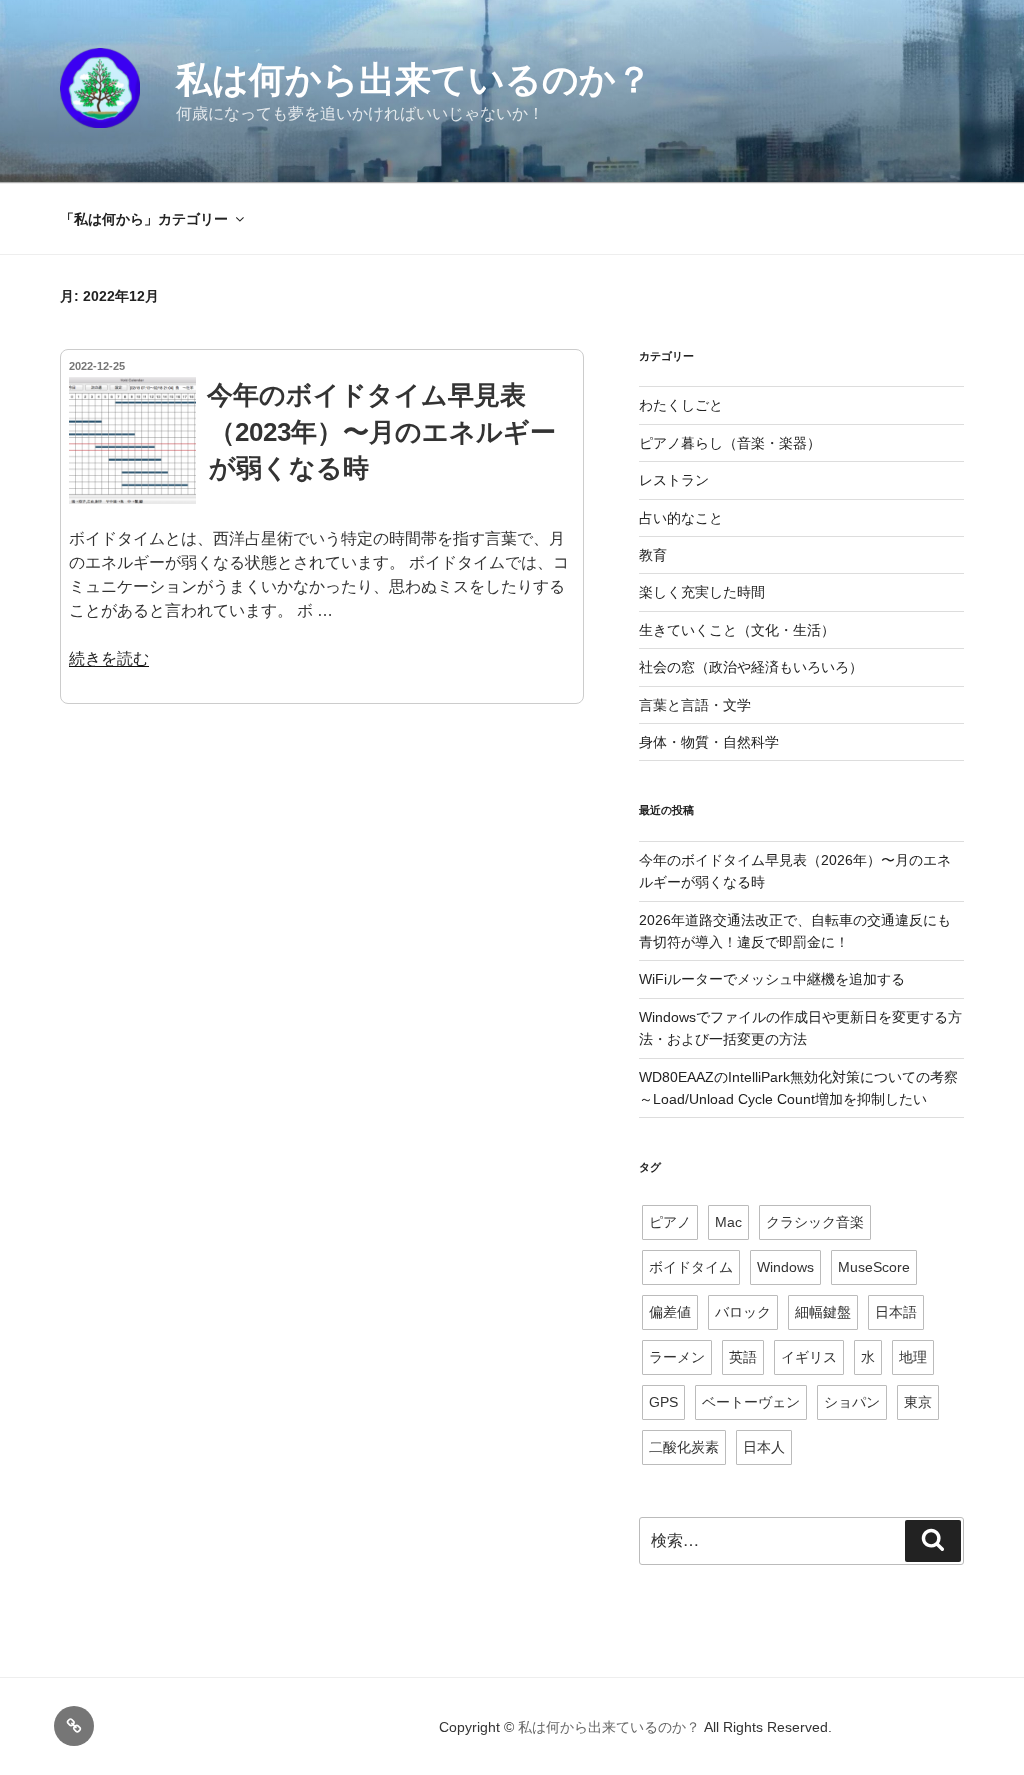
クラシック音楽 (815, 1222)
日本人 (764, 1447)
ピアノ (670, 1222)
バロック (743, 1312)
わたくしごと (681, 405)
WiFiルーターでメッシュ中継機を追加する (772, 979)
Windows (785, 1267)
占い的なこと (681, 518)
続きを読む (109, 658)
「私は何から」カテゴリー (144, 219)
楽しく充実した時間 (702, 592)
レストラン (674, 480)
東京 (918, 1402)
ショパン (852, 1402)
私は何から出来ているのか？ (414, 79)
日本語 (896, 1312)
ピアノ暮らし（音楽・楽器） (730, 443)
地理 (913, 1357)
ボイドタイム (691, 1267)
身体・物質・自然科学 (709, 742)
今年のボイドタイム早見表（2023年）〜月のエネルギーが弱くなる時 (381, 431)
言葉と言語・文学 (695, 705)
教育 (653, 555)
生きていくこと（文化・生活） (737, 630)
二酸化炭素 (684, 1447)
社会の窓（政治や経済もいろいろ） (751, 667)
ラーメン (677, 1357)
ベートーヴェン (751, 1402)
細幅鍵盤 (823, 1312)
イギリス (809, 1357)
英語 (743, 1357)
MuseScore (874, 1267)
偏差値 (670, 1312)
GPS (663, 1402)
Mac (728, 1222)
